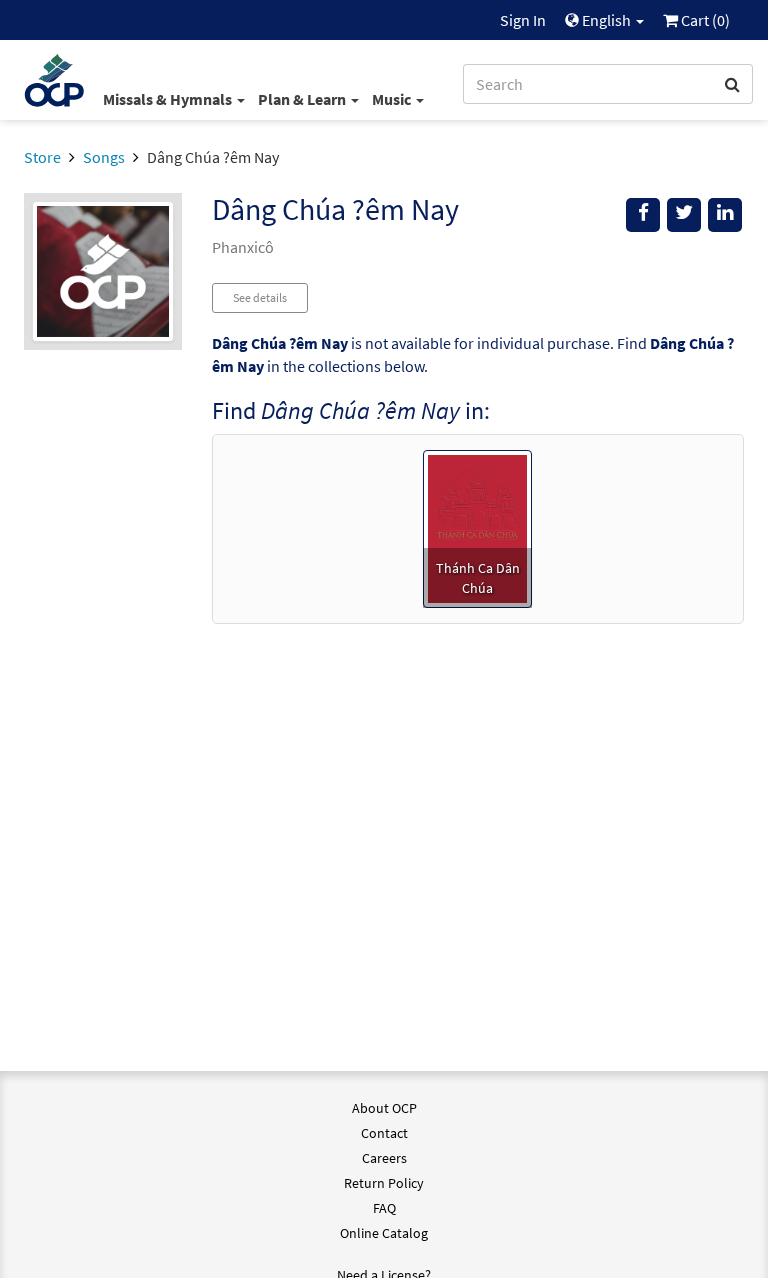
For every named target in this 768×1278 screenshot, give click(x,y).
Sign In (523, 20)
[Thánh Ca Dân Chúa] (477, 527)
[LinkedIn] (725, 215)
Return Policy (384, 1183)
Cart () (704, 20)
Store (42, 157)
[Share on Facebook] (643, 215)
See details (260, 297)
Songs (104, 157)
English (606, 20)
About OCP (384, 1108)
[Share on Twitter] (684, 215)
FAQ (384, 1208)
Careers (384, 1158)
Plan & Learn (303, 99)
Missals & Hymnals (169, 99)
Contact (384, 1133)
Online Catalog (384, 1233)
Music (393, 99)
